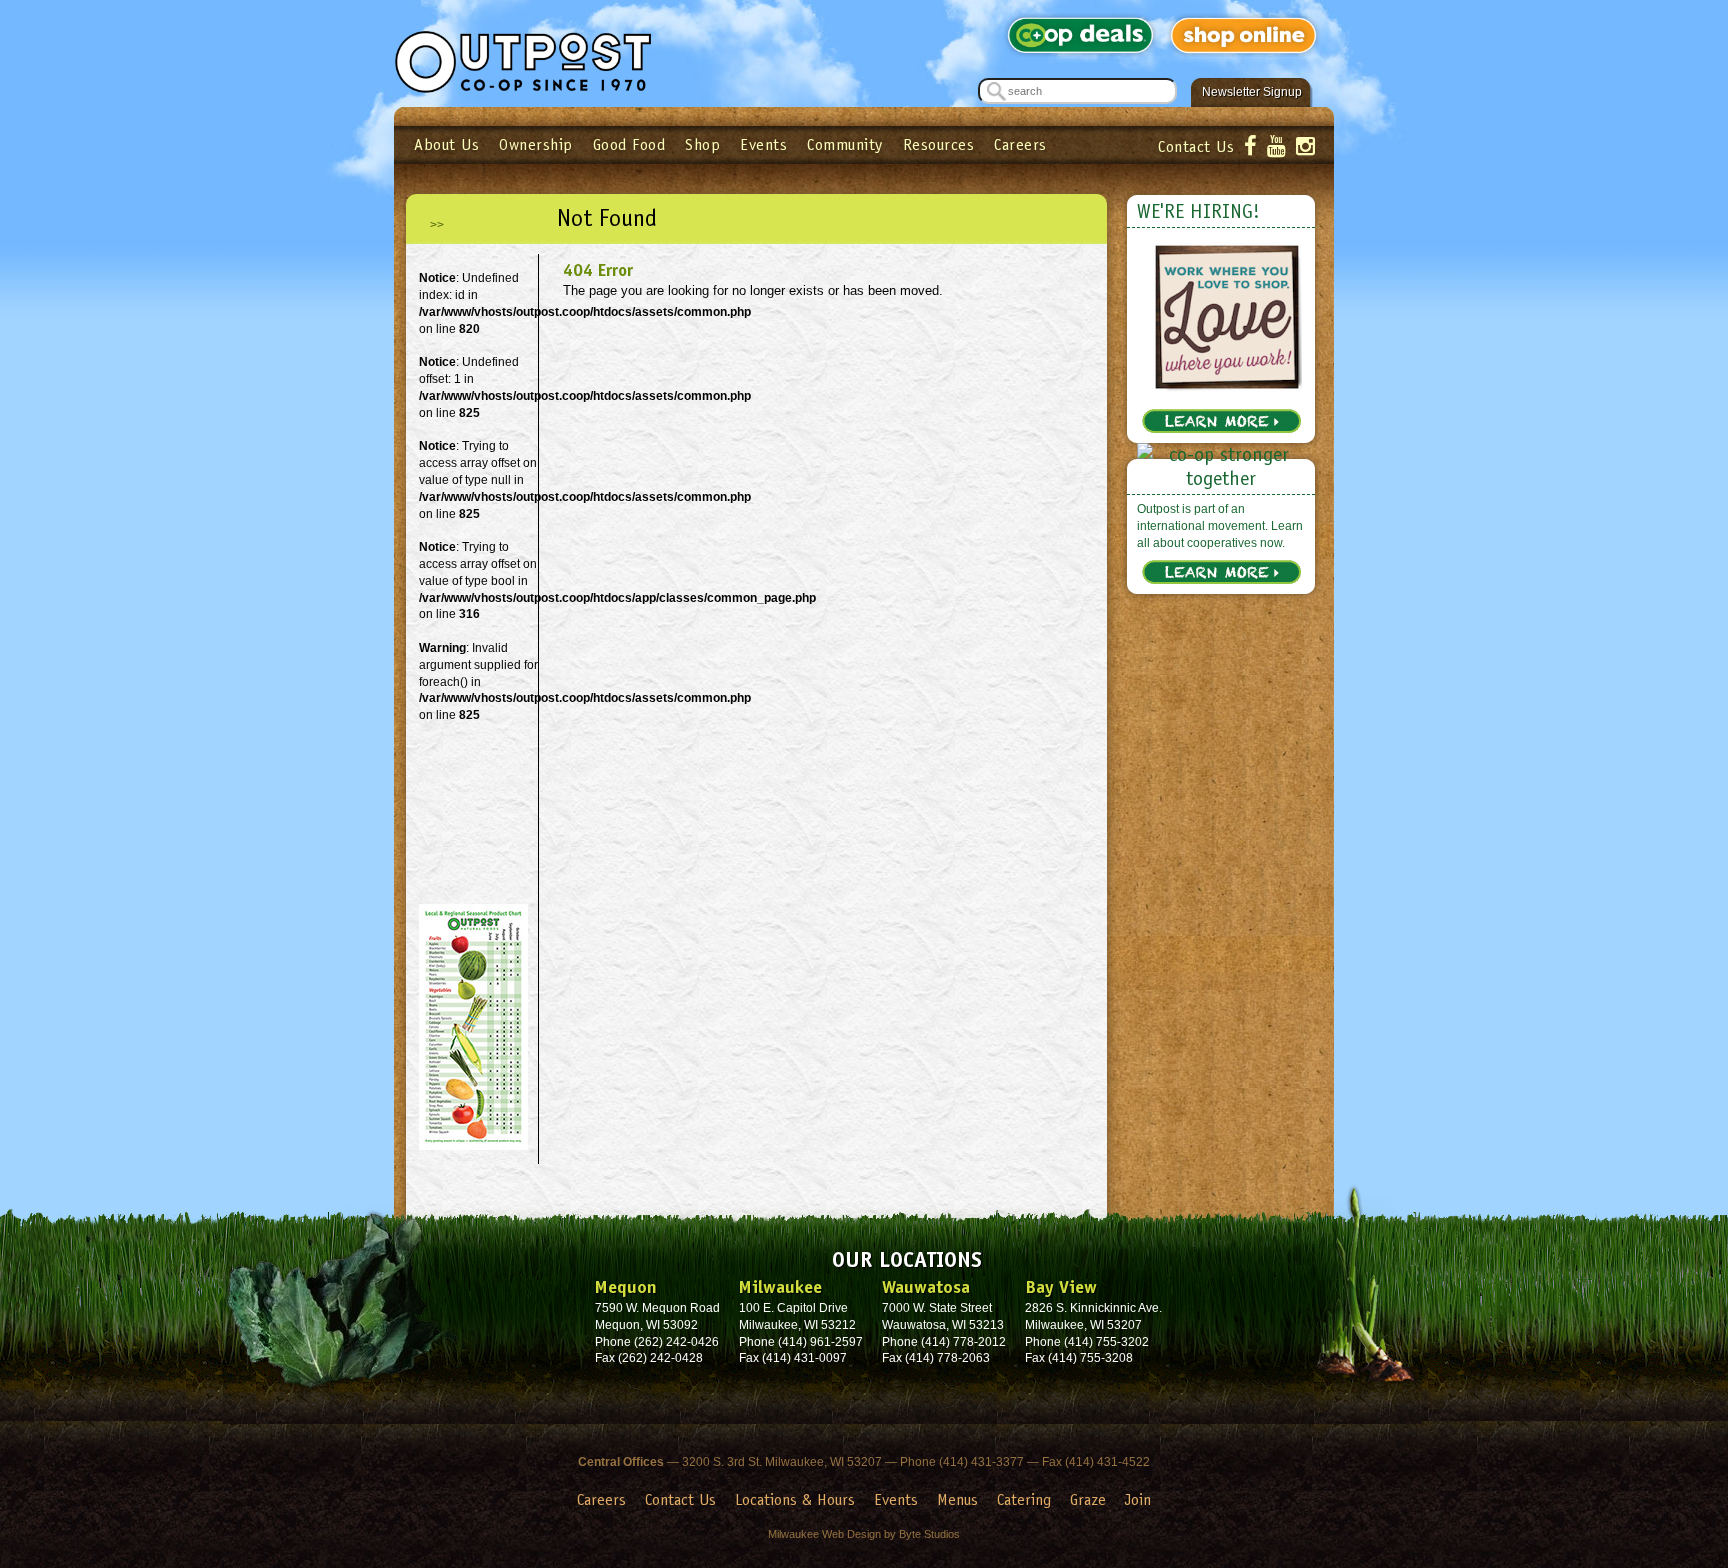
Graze (1088, 1499)
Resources (939, 144)
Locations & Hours (795, 1499)
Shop (702, 144)
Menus (957, 1499)
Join (1138, 1499)
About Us (446, 144)
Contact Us (1196, 146)
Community (845, 144)
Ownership (536, 144)
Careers (1020, 144)
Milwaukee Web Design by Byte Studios (864, 1534)
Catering (1024, 1499)
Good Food (629, 144)
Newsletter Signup (1252, 92)
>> (437, 225)
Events (763, 144)
